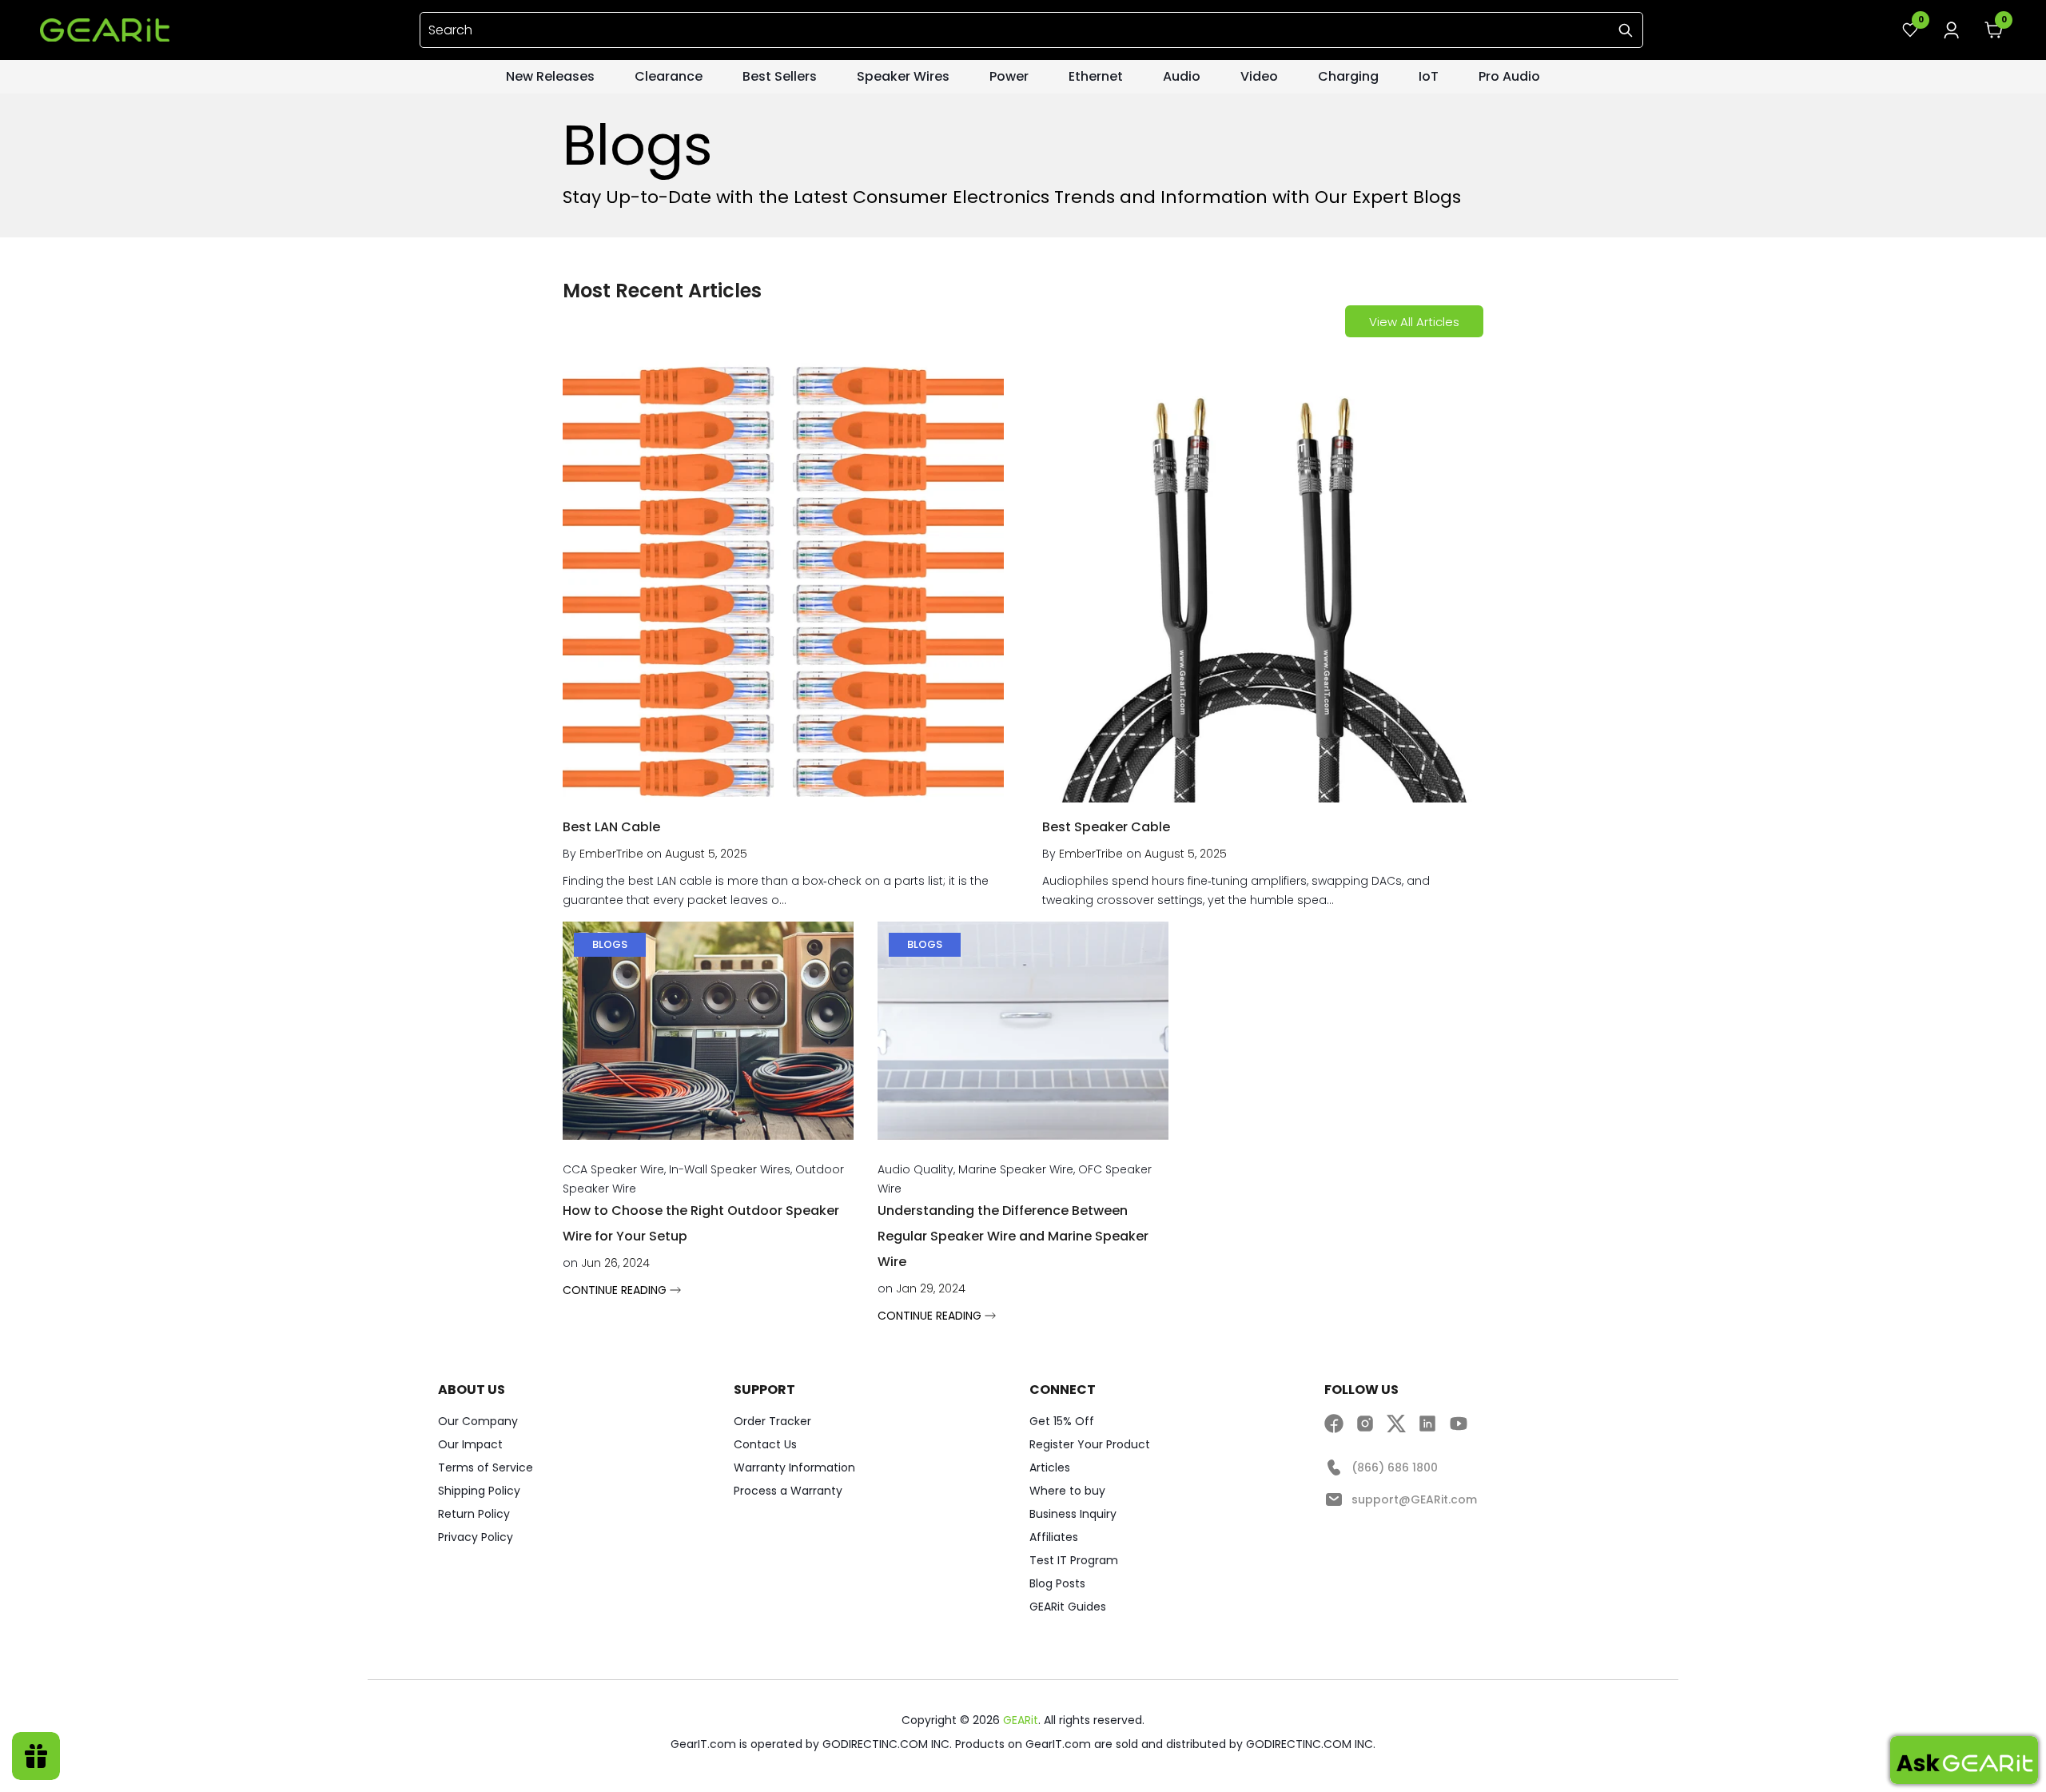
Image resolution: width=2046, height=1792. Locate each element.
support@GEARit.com (1414, 1499)
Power (1009, 76)
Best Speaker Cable (1106, 827)
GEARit (1021, 1720)
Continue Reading (616, 1290)
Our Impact (470, 1444)
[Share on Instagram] (1365, 1423)
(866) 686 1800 (1395, 1467)
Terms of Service (486, 1467)
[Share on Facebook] (1334, 1423)
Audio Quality (916, 1169)
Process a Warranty (788, 1491)
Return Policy (474, 1514)
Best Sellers (780, 76)
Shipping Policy (479, 1491)
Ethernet (1096, 76)
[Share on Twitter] (1396, 1423)
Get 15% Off (1062, 1421)
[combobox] (1031, 30)
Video (1259, 76)
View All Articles (1414, 322)
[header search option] (1626, 30)
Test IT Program (1074, 1560)
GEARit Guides (1068, 1607)
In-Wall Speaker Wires (730, 1169)
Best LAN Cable (611, 827)
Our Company (478, 1421)
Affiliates (1054, 1537)
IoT (1429, 76)
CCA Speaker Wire (613, 1169)
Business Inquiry (1073, 1514)
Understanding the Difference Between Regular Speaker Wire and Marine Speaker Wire (1013, 1236)
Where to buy (1067, 1491)
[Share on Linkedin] (1427, 1423)
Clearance (669, 76)
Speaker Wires (903, 76)
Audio (1182, 76)
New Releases (550, 76)
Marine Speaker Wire (1016, 1169)
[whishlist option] (1952, 30)
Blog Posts (1057, 1583)
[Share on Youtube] (1459, 1423)
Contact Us (765, 1444)
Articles (1050, 1467)
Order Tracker (772, 1421)
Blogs (610, 944)
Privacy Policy (476, 1537)
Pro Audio (1509, 76)
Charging (1348, 76)
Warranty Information (794, 1467)
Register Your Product (1090, 1444)
